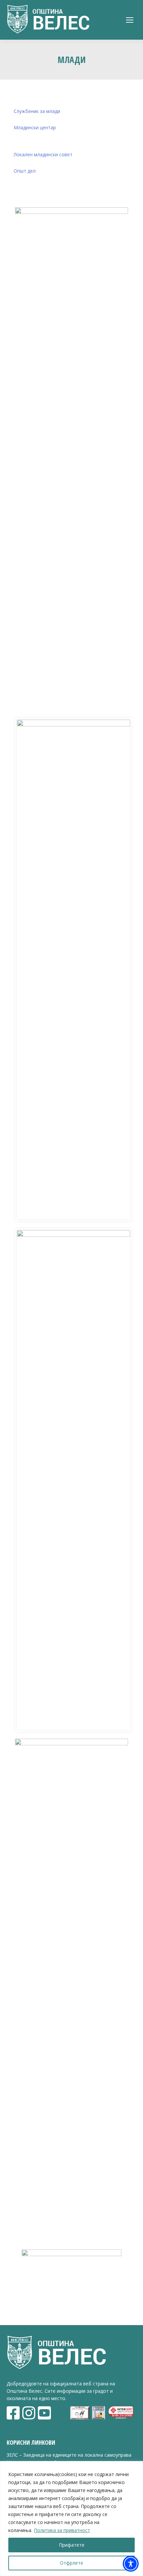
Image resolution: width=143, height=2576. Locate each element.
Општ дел (25, 171)
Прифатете (72, 2545)
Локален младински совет (43, 154)
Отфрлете (71, 2563)
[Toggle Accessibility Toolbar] (131, 2564)
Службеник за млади (37, 111)
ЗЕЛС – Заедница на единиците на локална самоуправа (69, 2455)
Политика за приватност (62, 2530)
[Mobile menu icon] (130, 20)
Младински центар (35, 127)
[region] (71, 2519)
